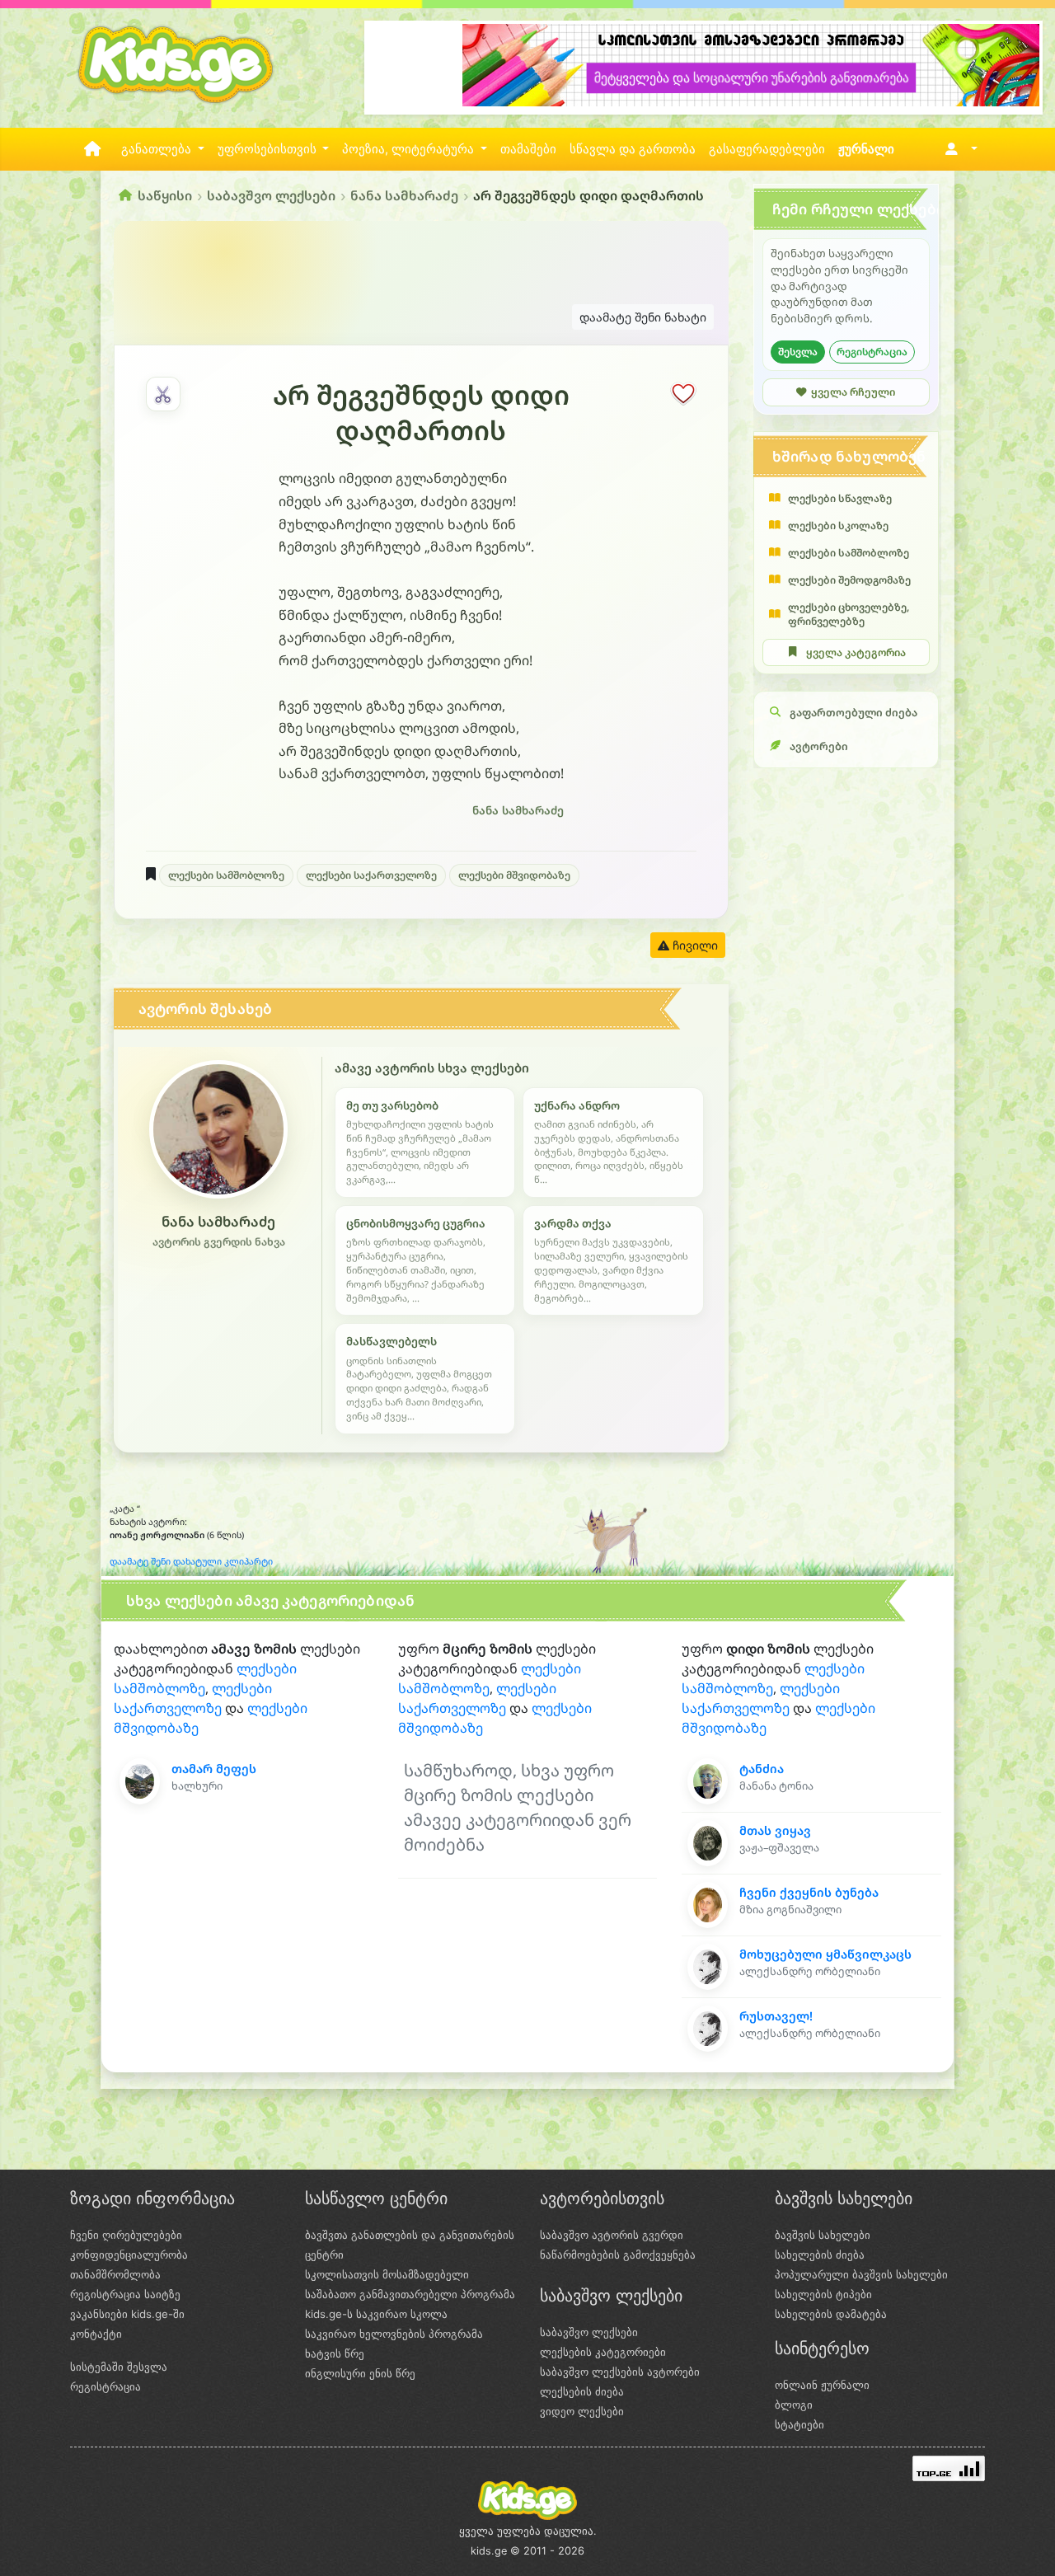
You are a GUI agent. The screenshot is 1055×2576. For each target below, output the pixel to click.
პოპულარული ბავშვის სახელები (861, 2274)
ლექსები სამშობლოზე (226, 875)
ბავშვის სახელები (823, 2235)
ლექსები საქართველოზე (371, 875)
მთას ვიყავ (775, 1830)
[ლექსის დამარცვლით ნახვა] (163, 394)
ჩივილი (694, 945)
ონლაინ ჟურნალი (822, 2385)
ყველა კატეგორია (856, 652)
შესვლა (798, 352)
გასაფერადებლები (767, 149)
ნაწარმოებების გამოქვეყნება (618, 2255)
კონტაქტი (96, 2334)
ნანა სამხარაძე (404, 195)
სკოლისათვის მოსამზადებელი (387, 2274)
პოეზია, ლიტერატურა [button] (410, 149)
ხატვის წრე (335, 2353)
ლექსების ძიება (582, 2391)
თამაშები (528, 149)
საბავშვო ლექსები (271, 195)
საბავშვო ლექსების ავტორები (620, 2372)
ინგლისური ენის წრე (360, 2373)
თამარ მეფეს (214, 1769)
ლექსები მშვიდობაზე (514, 875)
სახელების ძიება (820, 2255)
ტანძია (762, 1769)
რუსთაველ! (776, 2016)
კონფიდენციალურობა (129, 2255)
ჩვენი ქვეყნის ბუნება (809, 1892)
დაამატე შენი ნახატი (643, 317)
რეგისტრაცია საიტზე (125, 2294)
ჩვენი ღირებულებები (126, 2235)
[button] (958, 149)
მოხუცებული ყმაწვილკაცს (825, 1954)
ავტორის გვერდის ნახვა (219, 1242)
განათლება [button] (158, 149)
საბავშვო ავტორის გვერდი (612, 2235)
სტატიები (799, 2424)
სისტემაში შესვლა (119, 2367)
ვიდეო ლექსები (582, 2411)
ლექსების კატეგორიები (603, 2352)
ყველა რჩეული (853, 392)
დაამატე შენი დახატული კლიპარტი (191, 1561)
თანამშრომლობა (115, 2274)
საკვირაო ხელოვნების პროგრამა (394, 2334)
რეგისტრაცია (872, 352)
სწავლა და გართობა (633, 149)
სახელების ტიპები (823, 2294)
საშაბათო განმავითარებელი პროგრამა (410, 2294)
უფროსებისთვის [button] (269, 149)
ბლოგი (794, 2405)
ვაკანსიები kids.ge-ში (127, 2314)
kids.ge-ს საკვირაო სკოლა (376, 2314)
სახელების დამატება (831, 2314)
